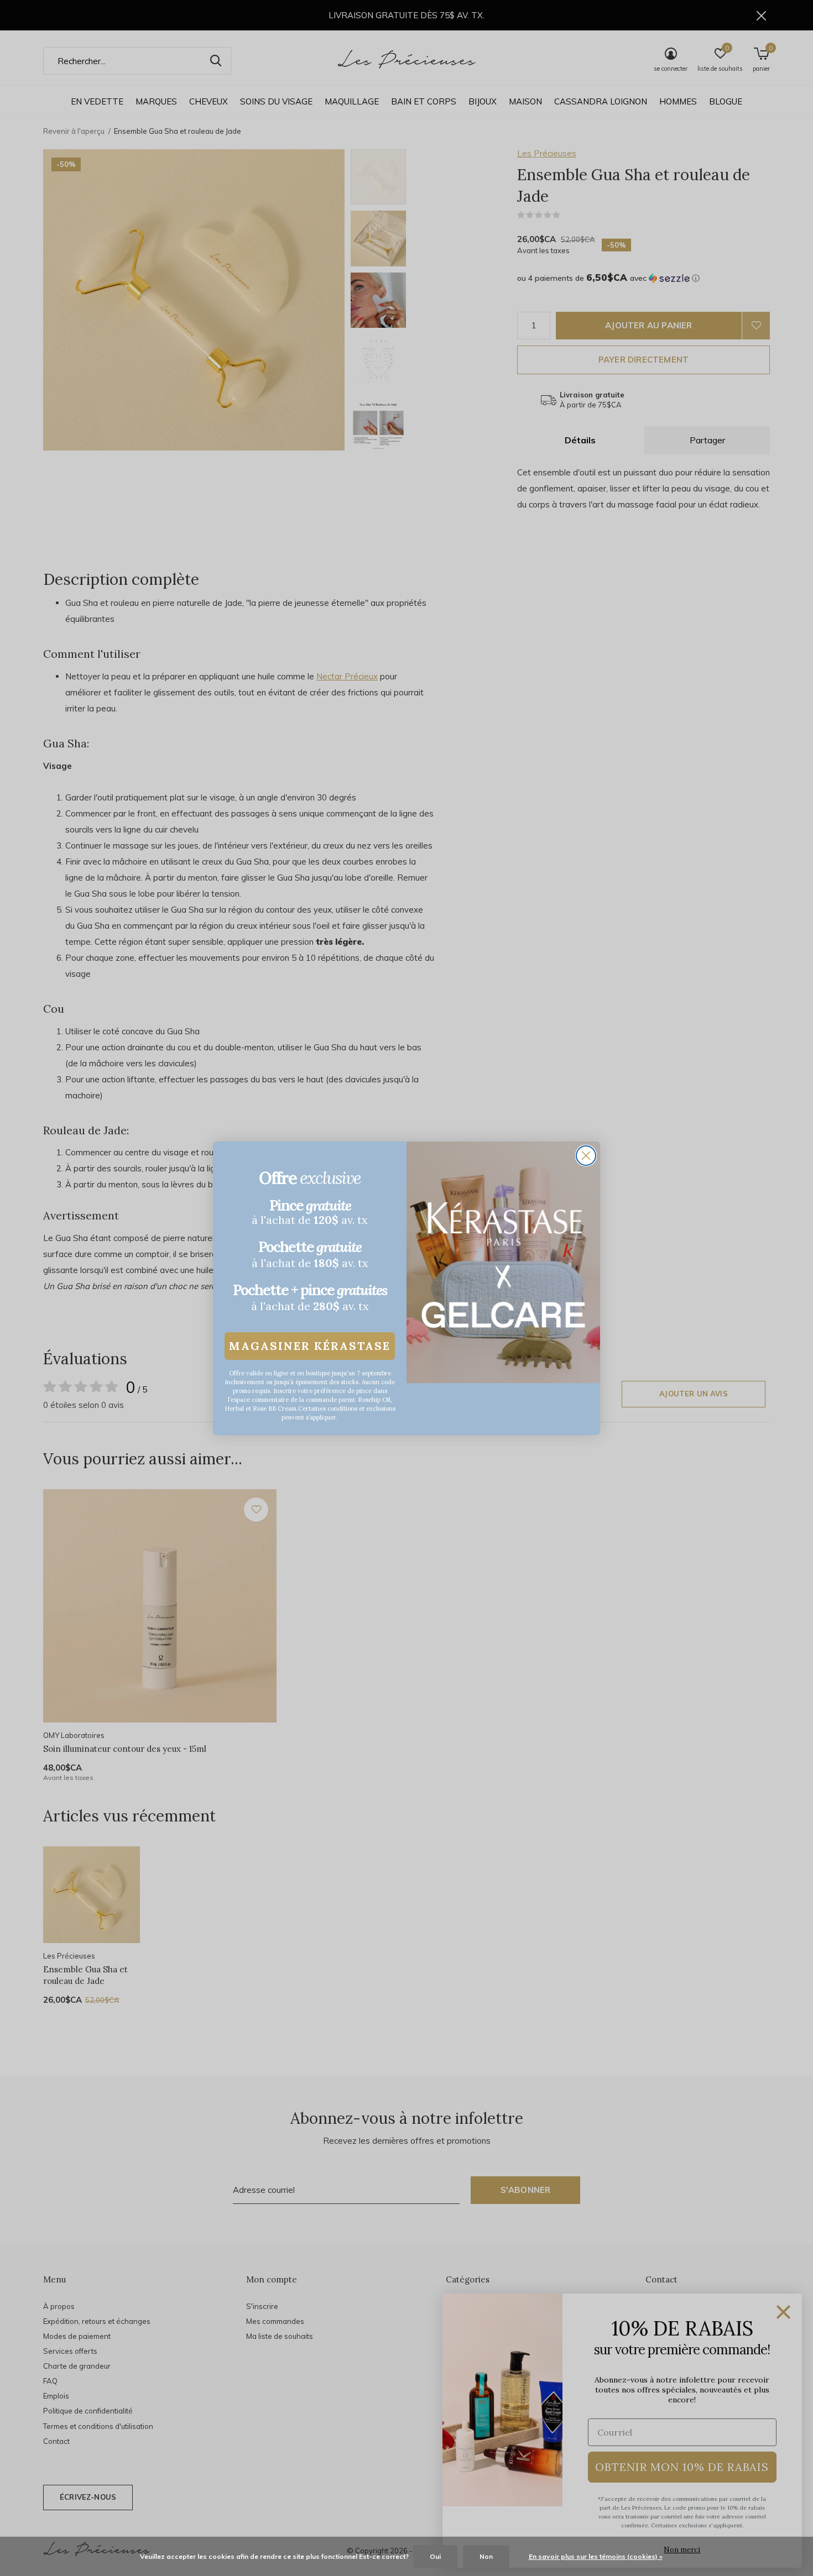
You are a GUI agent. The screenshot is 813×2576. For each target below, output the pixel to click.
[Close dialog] (586, 1156)
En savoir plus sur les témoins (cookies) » (596, 2556)
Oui (435, 2556)
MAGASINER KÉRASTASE (310, 1346)
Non (486, 2556)
